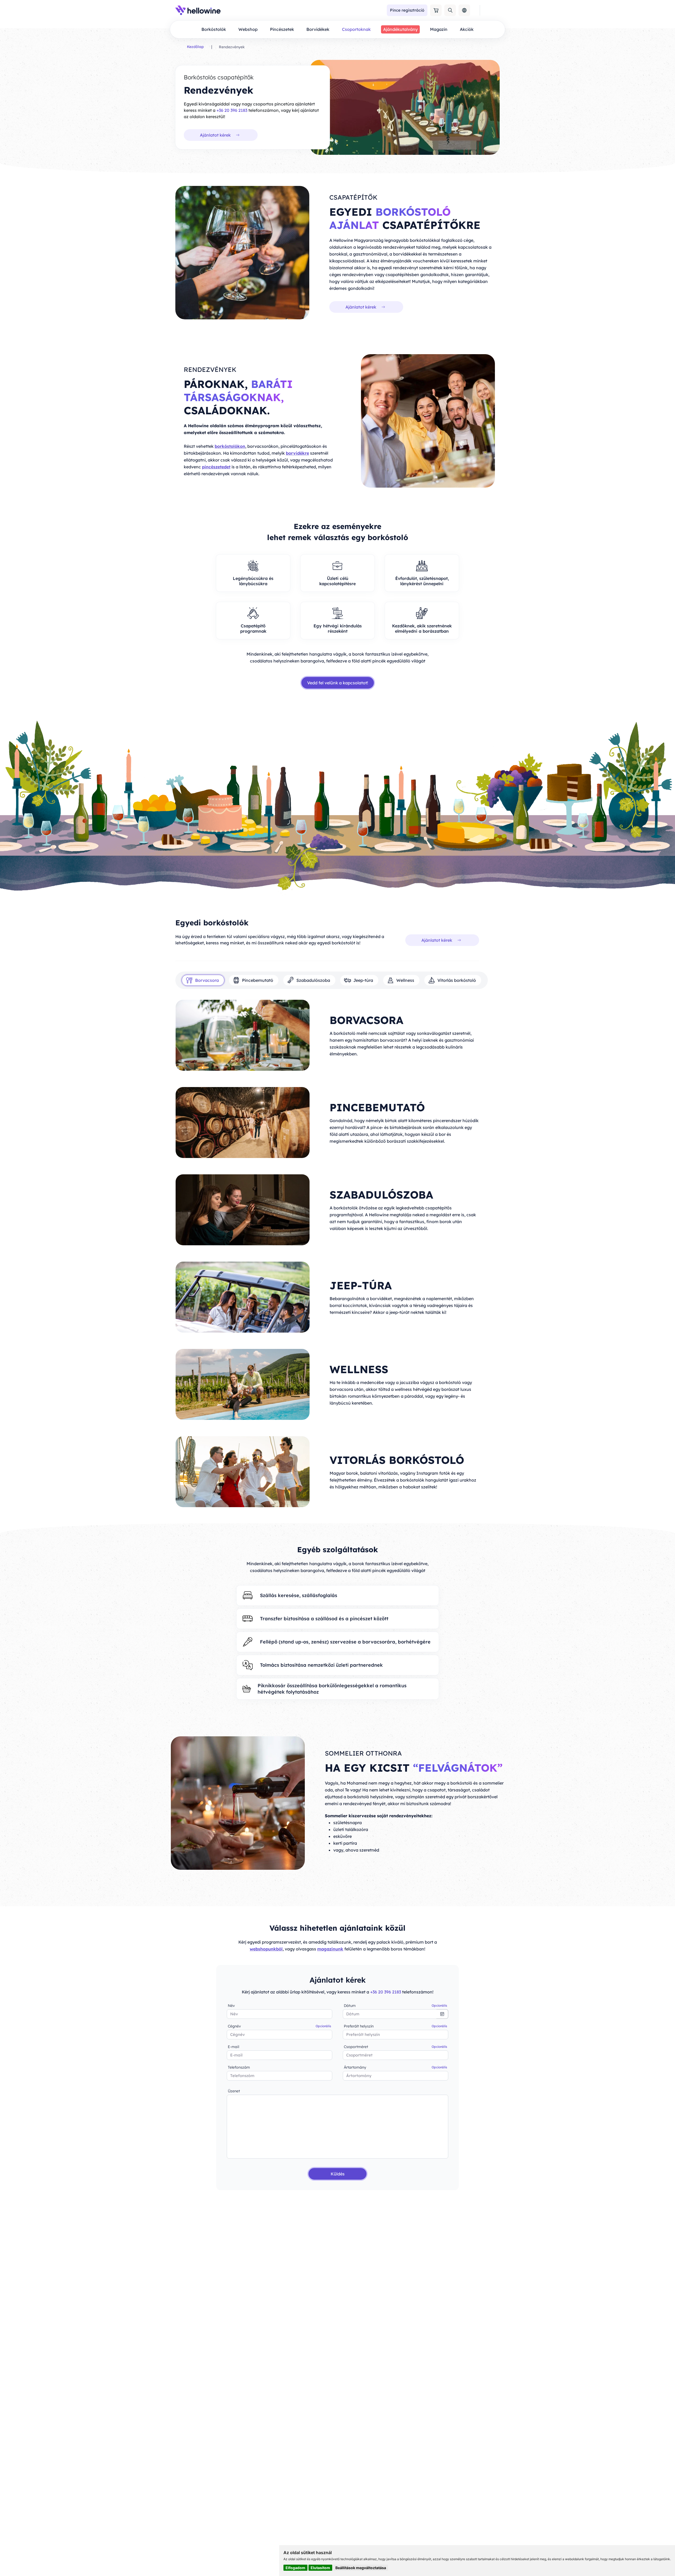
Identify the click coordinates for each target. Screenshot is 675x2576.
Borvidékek (318, 29)
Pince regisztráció (407, 10)
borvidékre (297, 453)
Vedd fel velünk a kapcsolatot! (338, 683)
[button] (436, 10)
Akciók (467, 29)
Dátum (396, 2006)
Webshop (248, 29)
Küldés (338, 2174)
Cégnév (279, 2026)
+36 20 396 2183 (232, 110)
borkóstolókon (230, 446)
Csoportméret (396, 2047)
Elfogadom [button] (295, 2568)
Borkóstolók (214, 29)
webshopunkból (266, 1949)
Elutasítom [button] (320, 2568)
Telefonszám (239, 2067)
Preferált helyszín (396, 2026)
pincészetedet (216, 467)
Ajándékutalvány (400, 29)
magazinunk (330, 1949)
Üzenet (234, 2091)
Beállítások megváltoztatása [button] (361, 2568)
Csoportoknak (356, 29)
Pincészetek (282, 29)
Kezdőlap (195, 47)
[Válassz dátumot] (442, 2014)
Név (231, 2006)
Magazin (439, 29)
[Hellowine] (198, 10)
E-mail (233, 2047)
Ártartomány (396, 2067)
